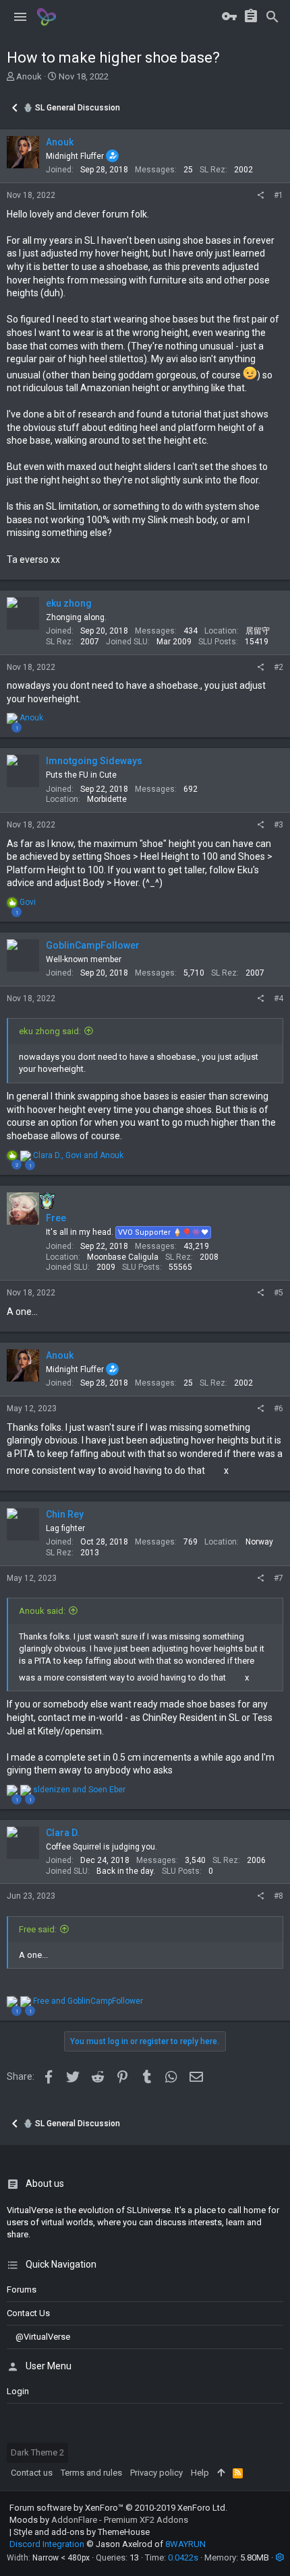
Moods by (99, 2520)
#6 (279, 1409)
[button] (20, 17)
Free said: (38, 1929)
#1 (279, 195)
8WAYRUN (185, 2544)
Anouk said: (42, 1611)
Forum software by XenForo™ (118, 2508)
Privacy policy (156, 2473)
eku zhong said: (50, 1031)
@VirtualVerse (43, 2337)
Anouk (29, 76)
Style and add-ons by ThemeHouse (82, 2532)
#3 (279, 825)
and (79, 1790)
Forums (22, 2290)
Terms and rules (91, 2473)
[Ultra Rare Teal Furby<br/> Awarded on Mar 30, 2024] (47, 1200)
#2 (279, 667)
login (18, 2391)
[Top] (221, 2473)
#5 (279, 1293)
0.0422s (183, 2557)
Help (200, 2473)
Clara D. (63, 1833)
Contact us (28, 2313)
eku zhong (69, 603)
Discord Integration (47, 2544)
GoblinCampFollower (93, 945)
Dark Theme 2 (37, 2452)
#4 (279, 998)
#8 (279, 1896)
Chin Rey (65, 1514)
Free (56, 1218)
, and (78, 1155)
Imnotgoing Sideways (94, 761)
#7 (279, 1578)
